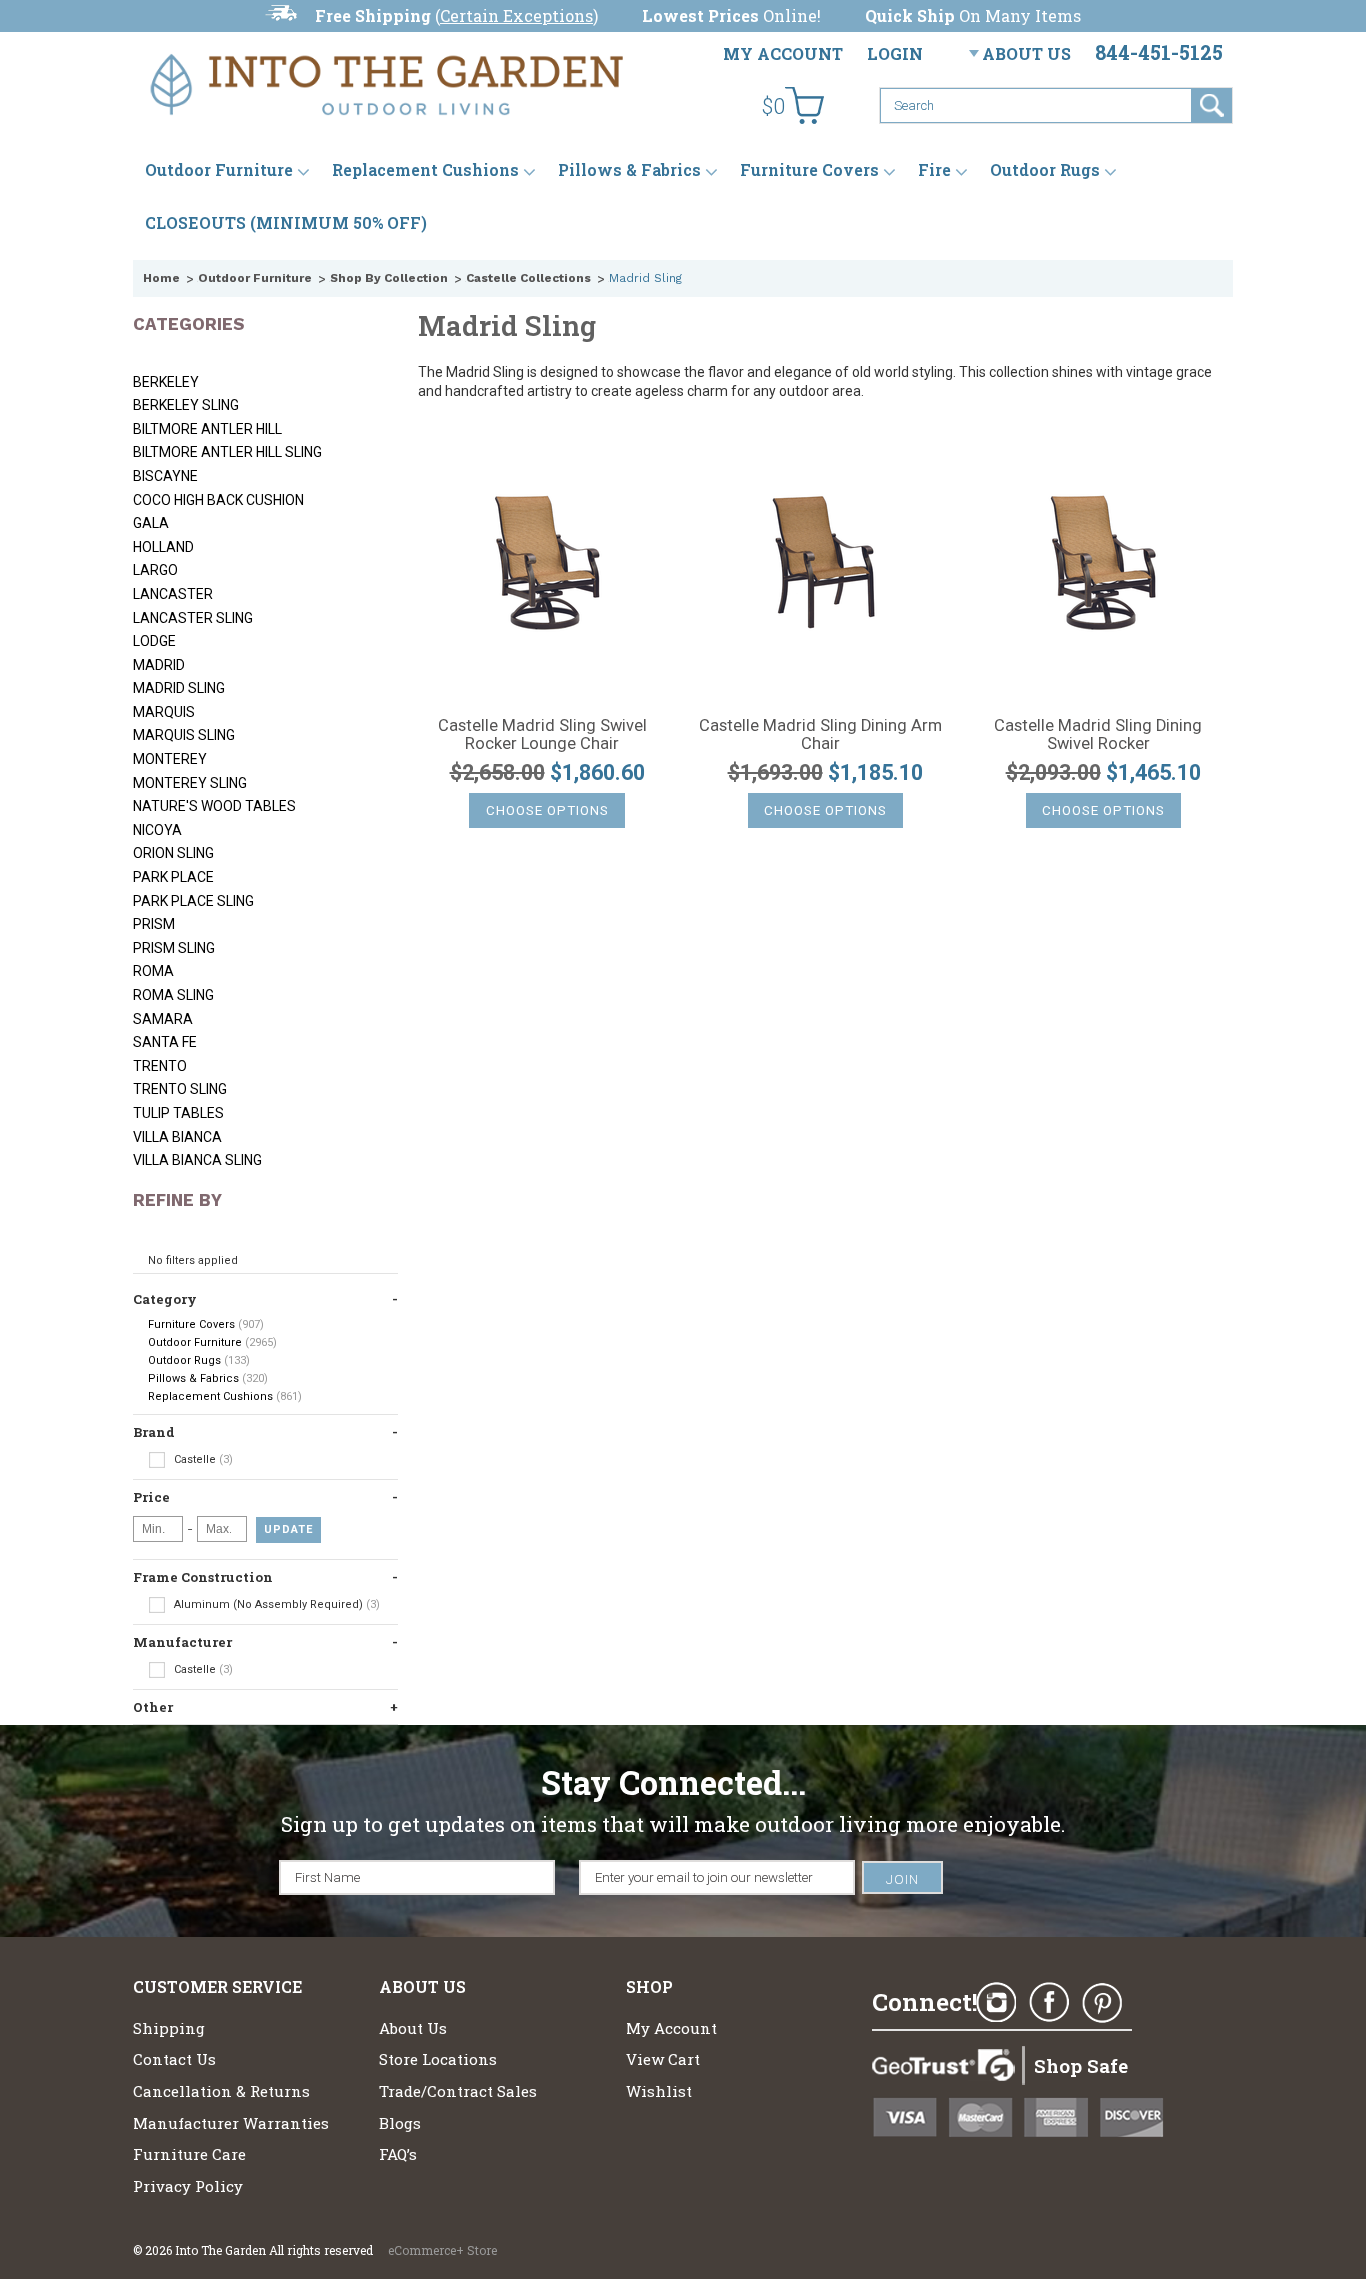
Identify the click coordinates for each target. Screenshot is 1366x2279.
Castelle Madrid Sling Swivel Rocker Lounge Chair (542, 735)
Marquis (164, 712)
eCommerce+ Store (442, 2250)
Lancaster (173, 594)
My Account (783, 53)
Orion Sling (173, 853)
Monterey (170, 759)
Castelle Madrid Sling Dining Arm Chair (820, 735)
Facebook (1049, 2003)
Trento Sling (180, 1089)
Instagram (996, 2003)
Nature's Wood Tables (214, 806)
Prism (154, 924)
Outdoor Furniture (219, 169)
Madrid (159, 665)
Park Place (173, 877)
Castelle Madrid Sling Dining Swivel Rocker (1098, 735)
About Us (1026, 53)
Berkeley (166, 382)
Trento (160, 1066)
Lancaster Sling (193, 618)
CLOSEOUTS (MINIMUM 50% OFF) (286, 222)
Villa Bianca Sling (197, 1160)
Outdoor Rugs (1045, 169)
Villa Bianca (177, 1137)
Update (288, 1529)
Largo (155, 570)
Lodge (154, 641)
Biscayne (165, 476)
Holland (163, 547)
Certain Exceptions (516, 15)
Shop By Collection (389, 278)
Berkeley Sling (186, 405)
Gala (151, 523)
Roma (153, 971)
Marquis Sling (184, 735)
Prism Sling (174, 948)
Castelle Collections (528, 278)
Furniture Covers (809, 169)
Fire (934, 169)
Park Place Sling (193, 901)
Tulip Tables (178, 1113)
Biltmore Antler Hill (207, 429)
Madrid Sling (179, 688)
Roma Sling (173, 995)
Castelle (202, 1459)
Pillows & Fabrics (629, 169)
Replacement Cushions (425, 169)
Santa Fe (165, 1042)
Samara (163, 1019)
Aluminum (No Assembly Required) (275, 1604)
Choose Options (547, 810)
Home (161, 278)
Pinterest (1102, 2003)
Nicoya (157, 830)
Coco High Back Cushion (218, 500)
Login (895, 53)
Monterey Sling (190, 783)
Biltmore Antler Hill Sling (227, 452)
